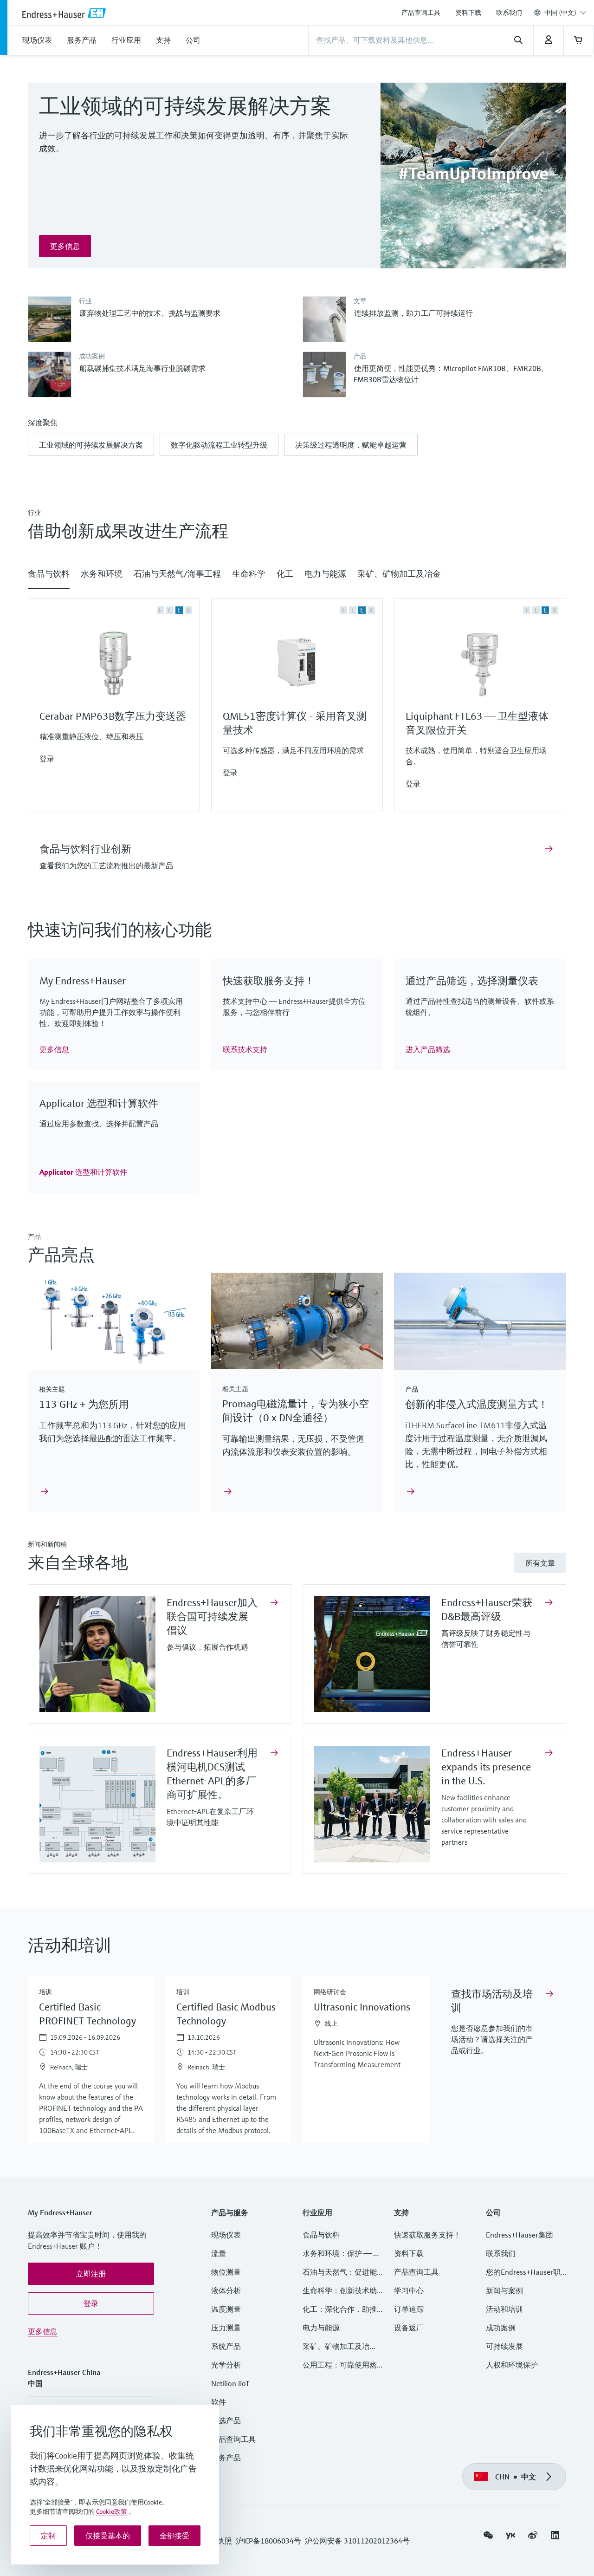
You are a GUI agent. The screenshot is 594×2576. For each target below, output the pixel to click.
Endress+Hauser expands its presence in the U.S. (486, 1767)
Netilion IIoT (230, 2383)
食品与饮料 (321, 2235)
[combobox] (565, 13)
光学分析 (226, 2365)
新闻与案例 (504, 2290)
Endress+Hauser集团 (520, 2235)
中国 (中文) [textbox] (560, 13)
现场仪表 (226, 2235)
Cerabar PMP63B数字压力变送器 (113, 716)
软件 (219, 2402)
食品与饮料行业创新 (85, 849)
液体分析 (226, 2290)
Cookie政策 (112, 2511)
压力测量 (230, 2328)
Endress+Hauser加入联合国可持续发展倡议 (212, 1617)
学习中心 (409, 2290)
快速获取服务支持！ (427, 2235)
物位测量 (226, 2272)
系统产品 (226, 2346)
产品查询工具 (421, 13)
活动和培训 (504, 2309)
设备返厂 (409, 2328)
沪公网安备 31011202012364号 (357, 2541)
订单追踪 (409, 2309)
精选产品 (226, 2420)
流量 (219, 2253)
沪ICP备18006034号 (268, 2541)
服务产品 (226, 2458)
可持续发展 (504, 2346)
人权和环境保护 (512, 2365)
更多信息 (43, 2331)
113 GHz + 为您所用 (84, 1404)
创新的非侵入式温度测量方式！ (477, 1404)
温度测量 (226, 2309)
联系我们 (509, 13)
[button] (91, 445)
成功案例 (501, 2328)
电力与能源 (321, 2328)
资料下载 (468, 13)
